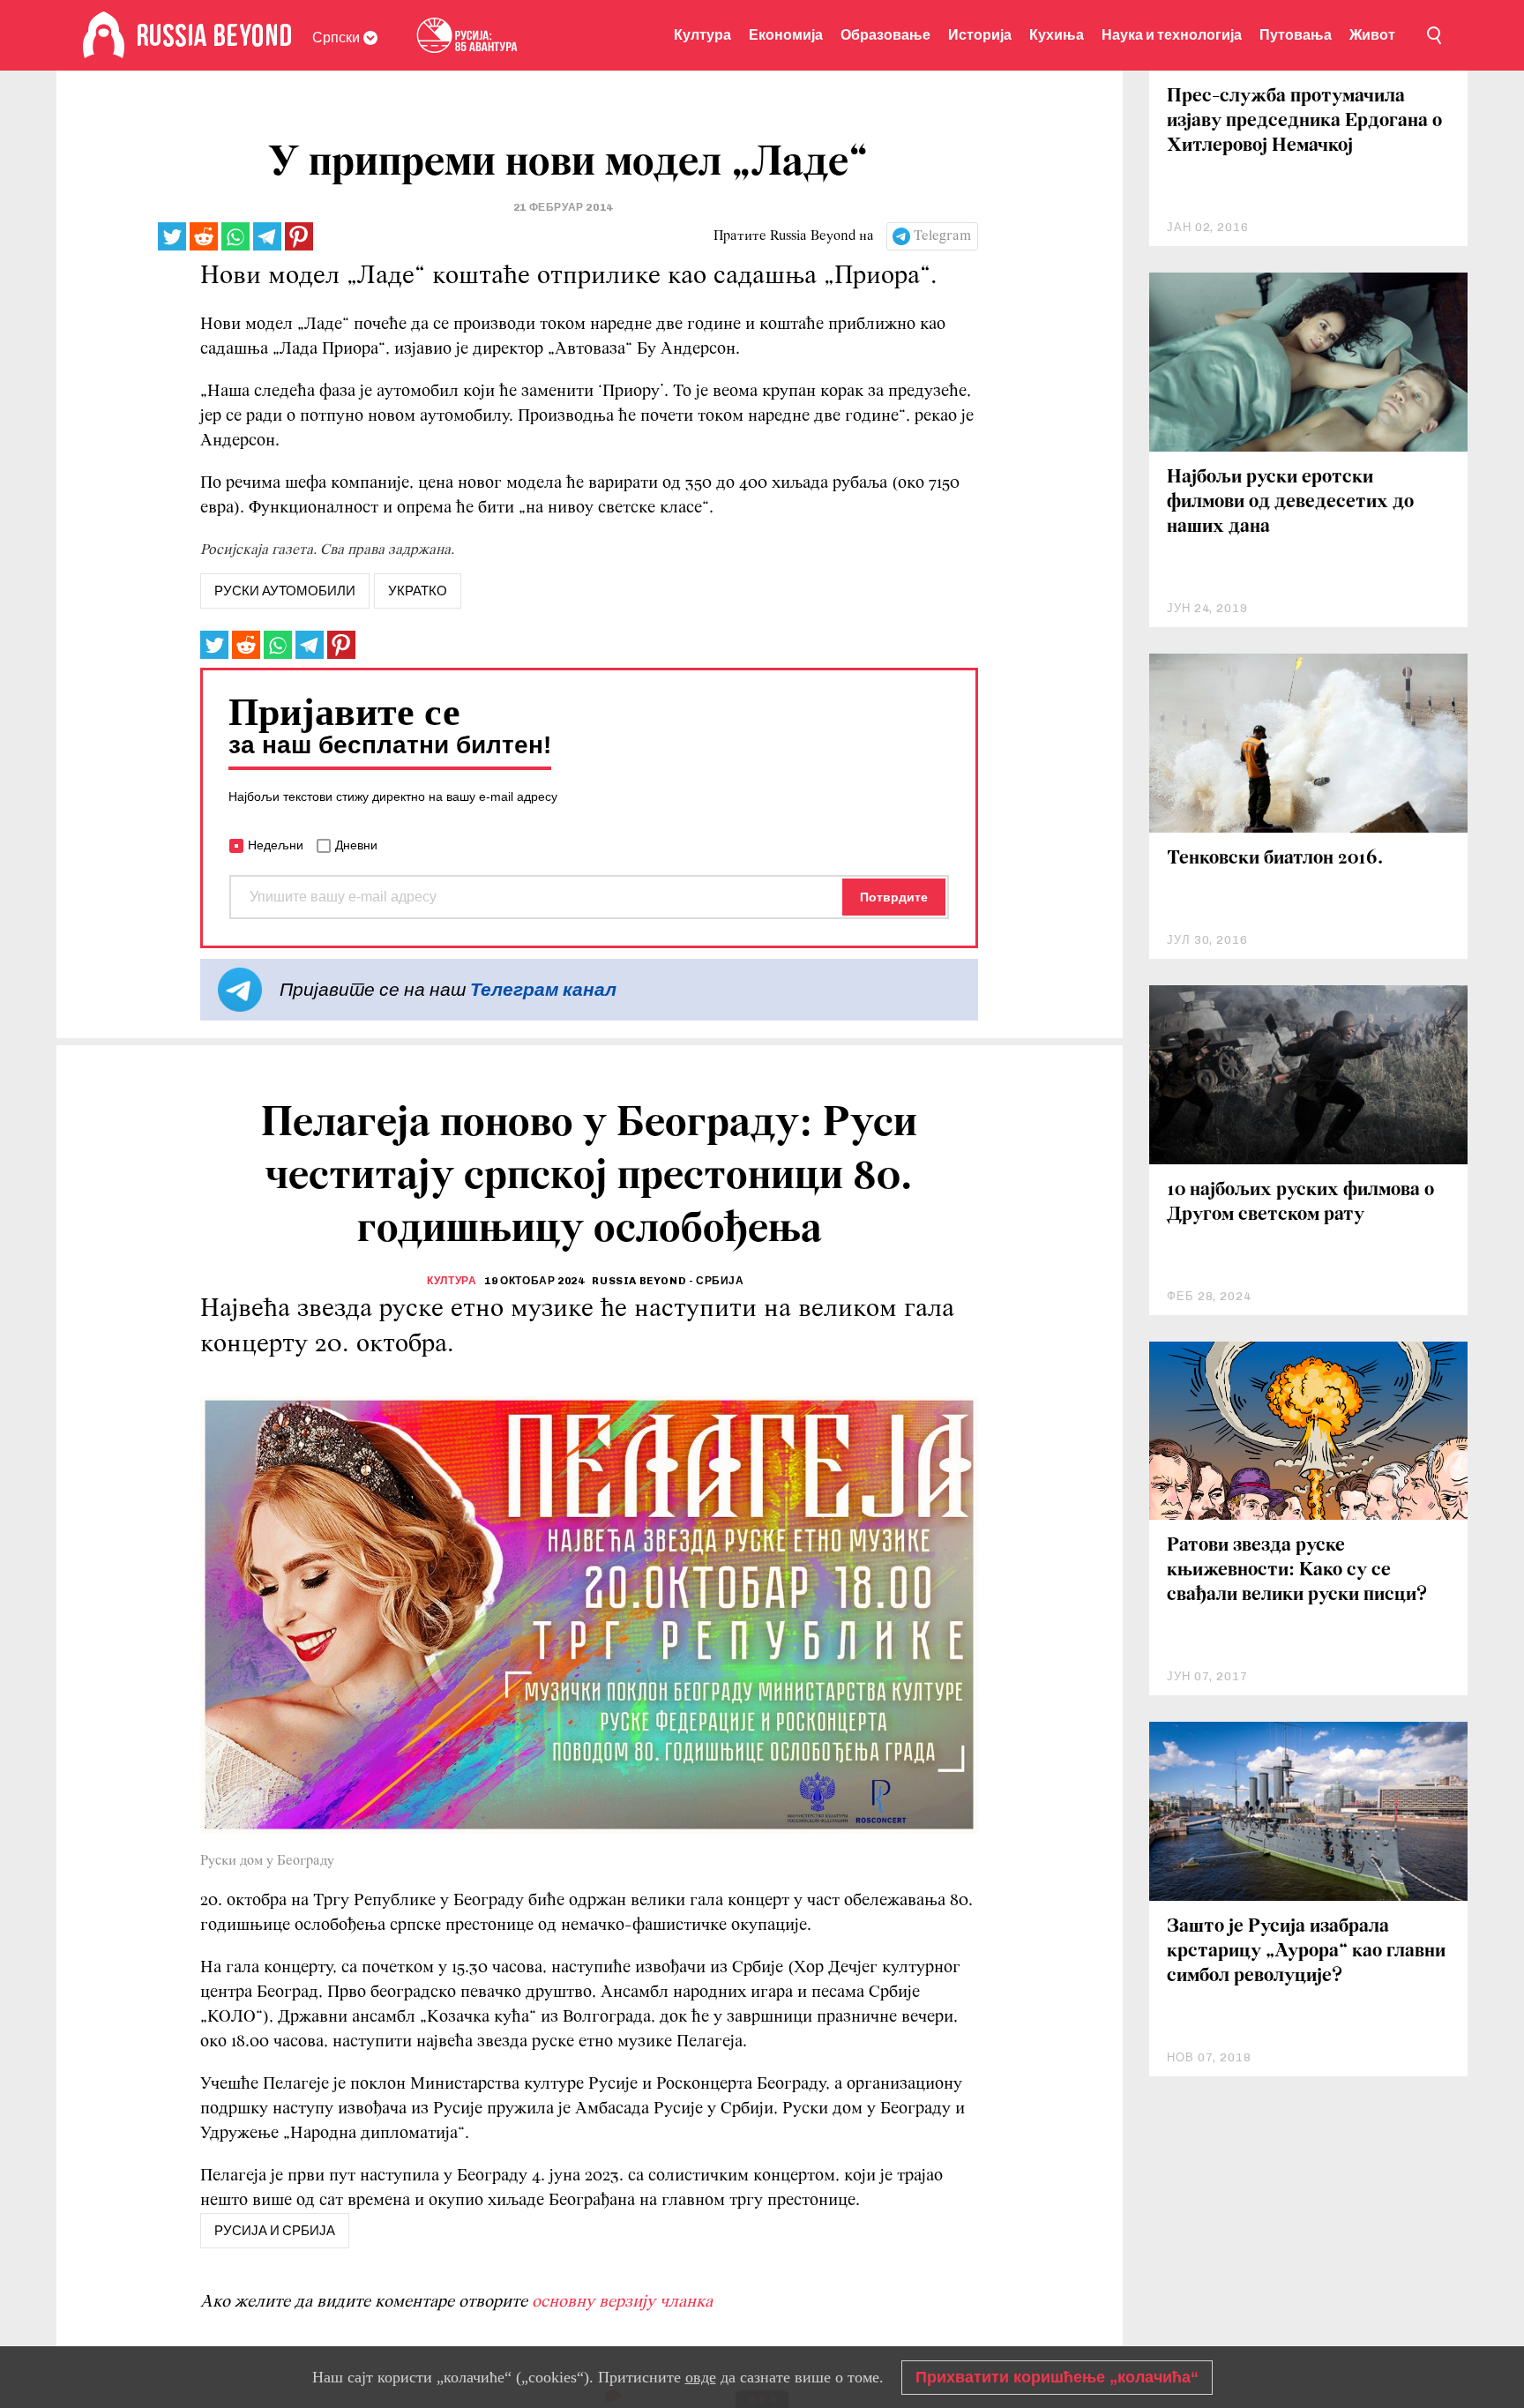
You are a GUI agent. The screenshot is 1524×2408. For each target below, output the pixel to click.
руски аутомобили (285, 591)
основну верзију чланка (622, 2302)
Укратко (418, 591)
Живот (1372, 35)
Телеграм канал (543, 989)
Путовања (1296, 35)
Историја (980, 35)
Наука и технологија (1172, 35)
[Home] (104, 35)
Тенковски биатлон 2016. (1275, 859)
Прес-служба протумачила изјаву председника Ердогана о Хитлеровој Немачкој (1304, 121)
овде (701, 2377)
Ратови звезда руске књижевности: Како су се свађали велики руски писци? (1297, 1570)
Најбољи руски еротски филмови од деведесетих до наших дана (1290, 502)
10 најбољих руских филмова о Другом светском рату (1300, 1203)
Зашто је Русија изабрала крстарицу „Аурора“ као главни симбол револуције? (1306, 1952)
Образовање (885, 35)
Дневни (356, 845)
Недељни (276, 845)
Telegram (942, 236)
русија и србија (275, 2231)
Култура (702, 35)
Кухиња (1057, 35)
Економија (786, 35)
